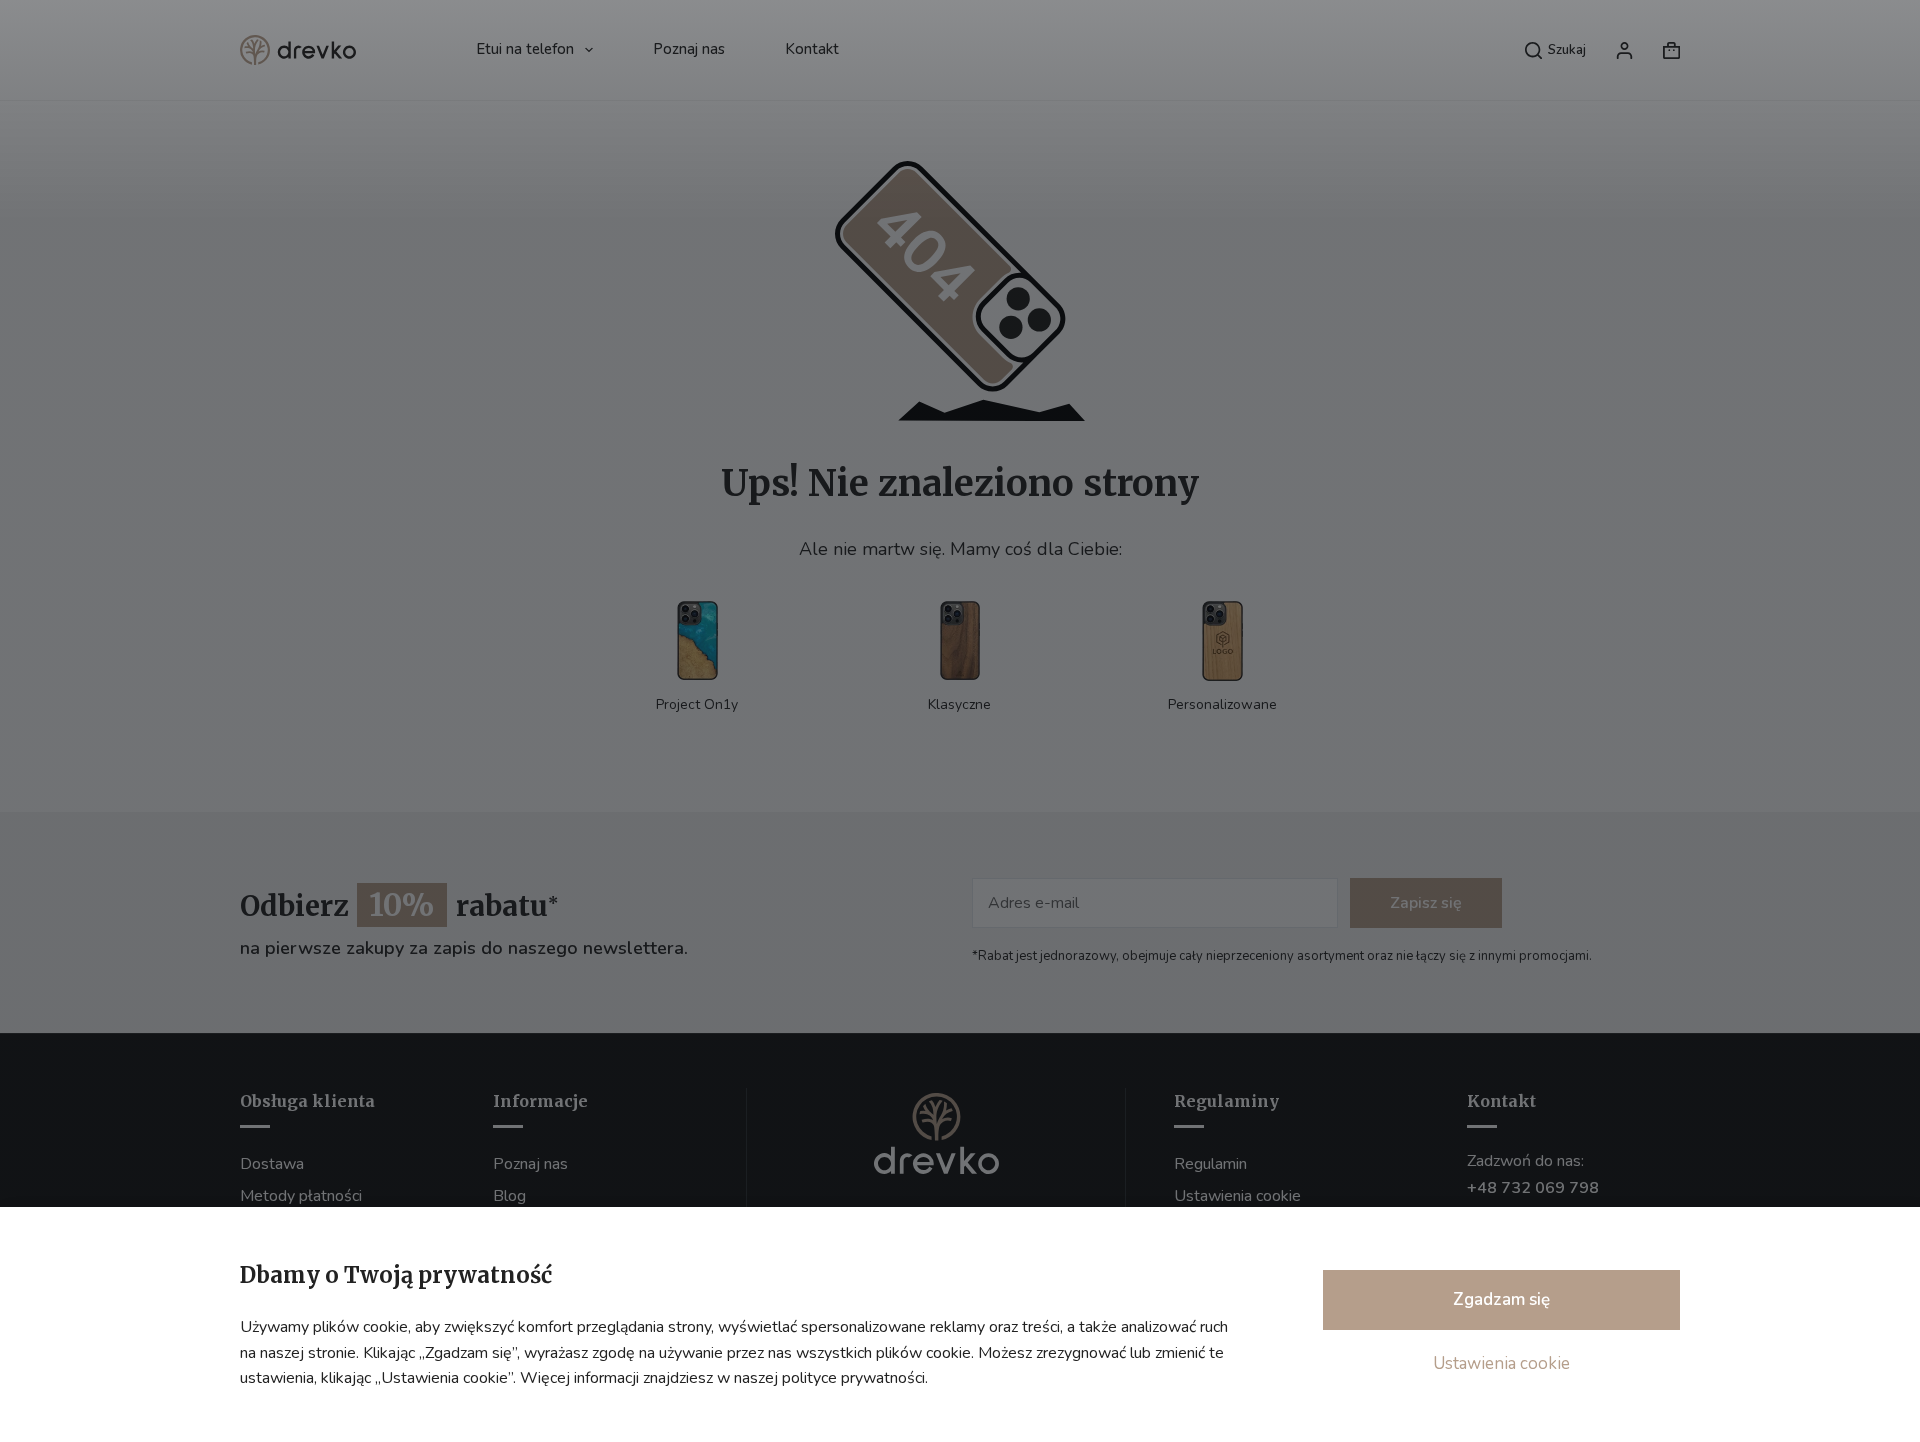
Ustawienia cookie (1501, 1363)
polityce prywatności (853, 1378)
